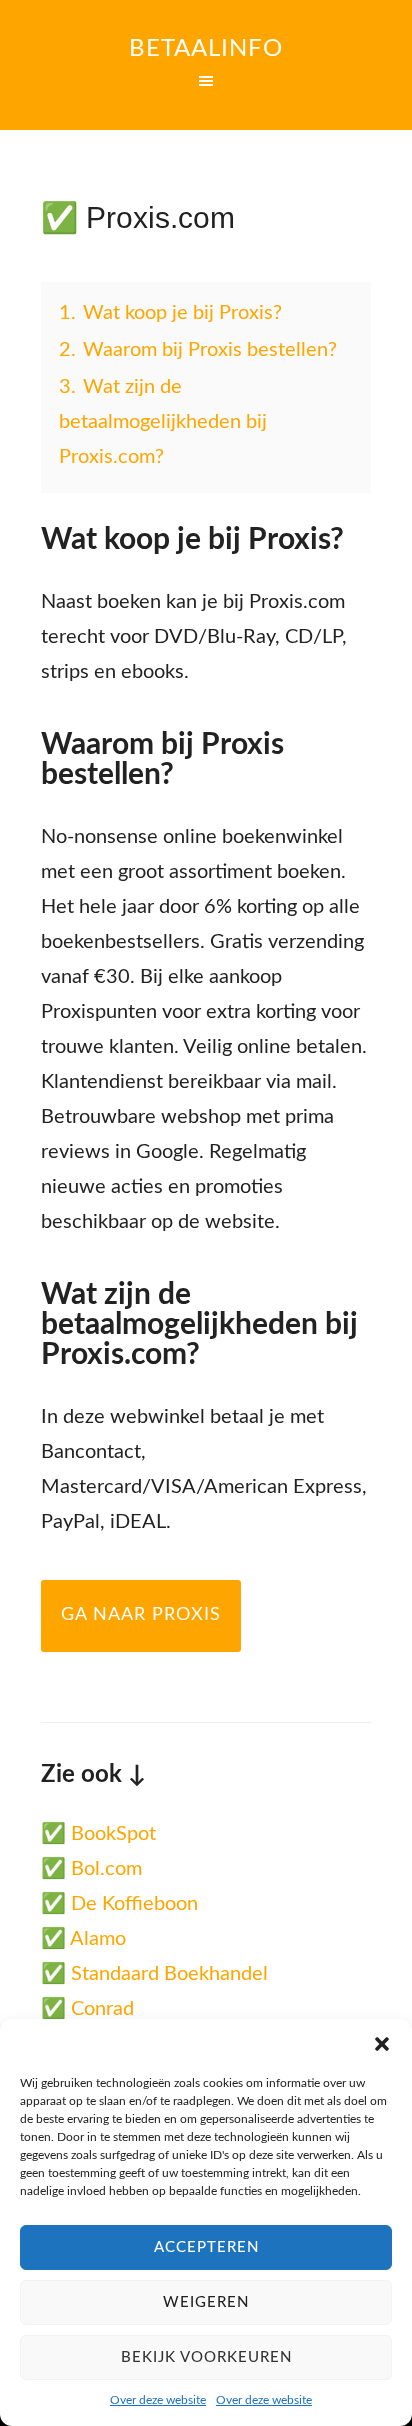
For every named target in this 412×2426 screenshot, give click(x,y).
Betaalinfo (206, 49)
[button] (382, 2044)
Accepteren (206, 2247)
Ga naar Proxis (141, 1615)
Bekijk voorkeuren (206, 2357)
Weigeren (206, 2302)
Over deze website (158, 2400)
